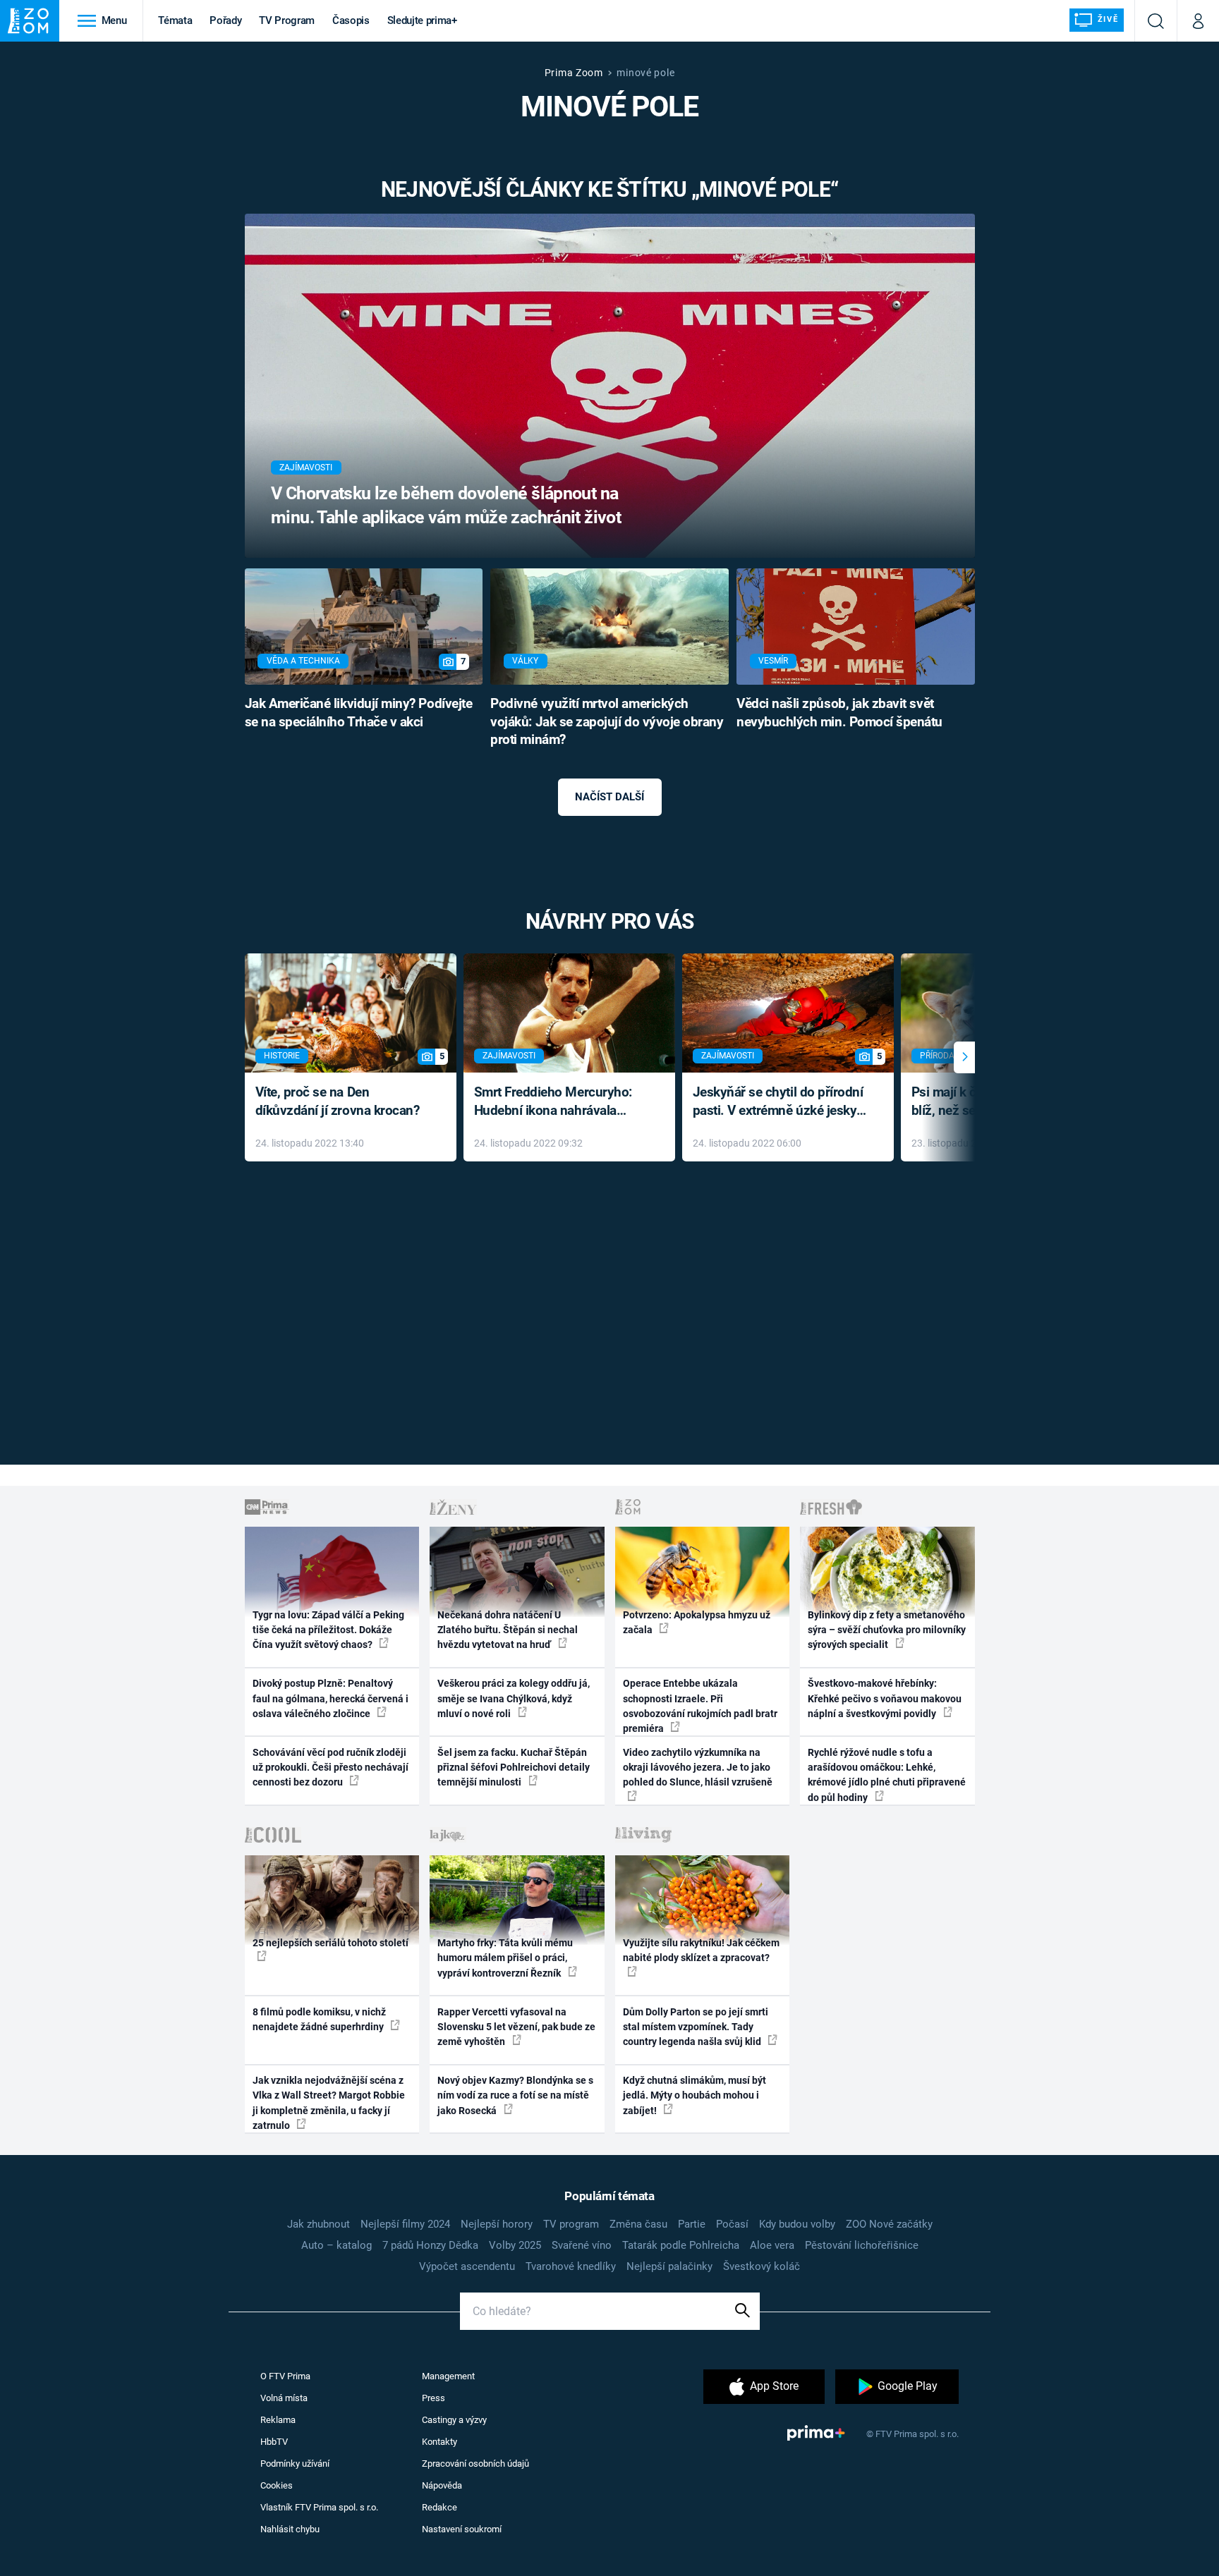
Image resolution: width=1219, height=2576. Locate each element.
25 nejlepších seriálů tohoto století (330, 1943)
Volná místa (284, 2398)
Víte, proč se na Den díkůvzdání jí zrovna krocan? (338, 1101)
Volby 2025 (515, 2245)
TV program (571, 2224)
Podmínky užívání (295, 2464)
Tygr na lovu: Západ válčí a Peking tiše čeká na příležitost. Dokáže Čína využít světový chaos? (328, 1630)
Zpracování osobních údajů (475, 2464)
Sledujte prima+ (422, 20)
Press (433, 2398)
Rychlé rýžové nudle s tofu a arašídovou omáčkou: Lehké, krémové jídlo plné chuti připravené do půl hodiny (887, 1775)
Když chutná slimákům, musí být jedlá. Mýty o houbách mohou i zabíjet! (695, 2095)
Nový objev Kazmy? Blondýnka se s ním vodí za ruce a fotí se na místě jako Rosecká (515, 2095)
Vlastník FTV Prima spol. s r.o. (319, 2507)
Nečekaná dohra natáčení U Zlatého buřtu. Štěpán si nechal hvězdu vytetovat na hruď (508, 1630)
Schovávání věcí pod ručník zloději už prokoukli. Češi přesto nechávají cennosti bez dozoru (330, 1768)
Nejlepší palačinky (669, 2266)
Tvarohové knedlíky (571, 2266)
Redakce (439, 2507)
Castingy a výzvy (454, 2420)
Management (448, 2376)
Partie (692, 2224)
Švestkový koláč (762, 2266)
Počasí (732, 2224)
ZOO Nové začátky (889, 2224)
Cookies (277, 2485)
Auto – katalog (336, 2245)
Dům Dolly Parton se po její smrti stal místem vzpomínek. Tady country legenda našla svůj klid (696, 2027)
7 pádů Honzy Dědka (430, 2245)
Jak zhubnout (319, 2224)
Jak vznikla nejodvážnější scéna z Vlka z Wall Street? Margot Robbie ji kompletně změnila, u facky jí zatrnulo (329, 2103)
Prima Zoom (574, 73)
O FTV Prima (285, 2376)
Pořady (225, 20)
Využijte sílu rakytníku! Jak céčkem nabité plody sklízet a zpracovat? (701, 1950)
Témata (175, 20)
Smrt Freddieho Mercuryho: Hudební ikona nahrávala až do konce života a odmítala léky (559, 1103)
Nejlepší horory (497, 2224)
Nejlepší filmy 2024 (405, 2224)
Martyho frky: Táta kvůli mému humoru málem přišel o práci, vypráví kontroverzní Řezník (505, 1958)
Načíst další (609, 797)
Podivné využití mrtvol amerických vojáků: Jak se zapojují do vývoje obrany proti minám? (607, 722)
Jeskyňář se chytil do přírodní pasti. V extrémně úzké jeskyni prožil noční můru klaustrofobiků (780, 1103)
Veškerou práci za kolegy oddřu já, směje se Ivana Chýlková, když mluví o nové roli (514, 1698)
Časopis (351, 20)
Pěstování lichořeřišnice (862, 2245)
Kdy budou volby (797, 2224)
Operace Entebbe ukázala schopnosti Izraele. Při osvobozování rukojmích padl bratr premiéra (700, 1706)
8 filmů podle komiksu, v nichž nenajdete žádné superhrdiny (319, 2019)
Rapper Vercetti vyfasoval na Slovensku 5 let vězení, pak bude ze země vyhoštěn (516, 2027)
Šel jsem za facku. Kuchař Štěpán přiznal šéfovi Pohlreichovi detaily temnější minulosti (514, 1768)
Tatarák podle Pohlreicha (681, 2245)
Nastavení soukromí (462, 2529)
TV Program (286, 20)
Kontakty (439, 2442)
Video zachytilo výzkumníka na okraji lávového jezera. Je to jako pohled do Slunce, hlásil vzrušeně (698, 1768)
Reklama (278, 2420)
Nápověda (442, 2485)
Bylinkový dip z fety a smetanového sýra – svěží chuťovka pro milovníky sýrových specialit (887, 1630)
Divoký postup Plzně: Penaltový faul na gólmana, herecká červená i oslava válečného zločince (330, 1698)
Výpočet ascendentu (467, 2266)
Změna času (638, 2224)
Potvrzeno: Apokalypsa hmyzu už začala (697, 1622)
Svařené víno (582, 2245)
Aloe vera (772, 2245)
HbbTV (274, 2442)
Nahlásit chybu (290, 2529)
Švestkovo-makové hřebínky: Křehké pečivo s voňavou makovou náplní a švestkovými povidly (885, 1698)
